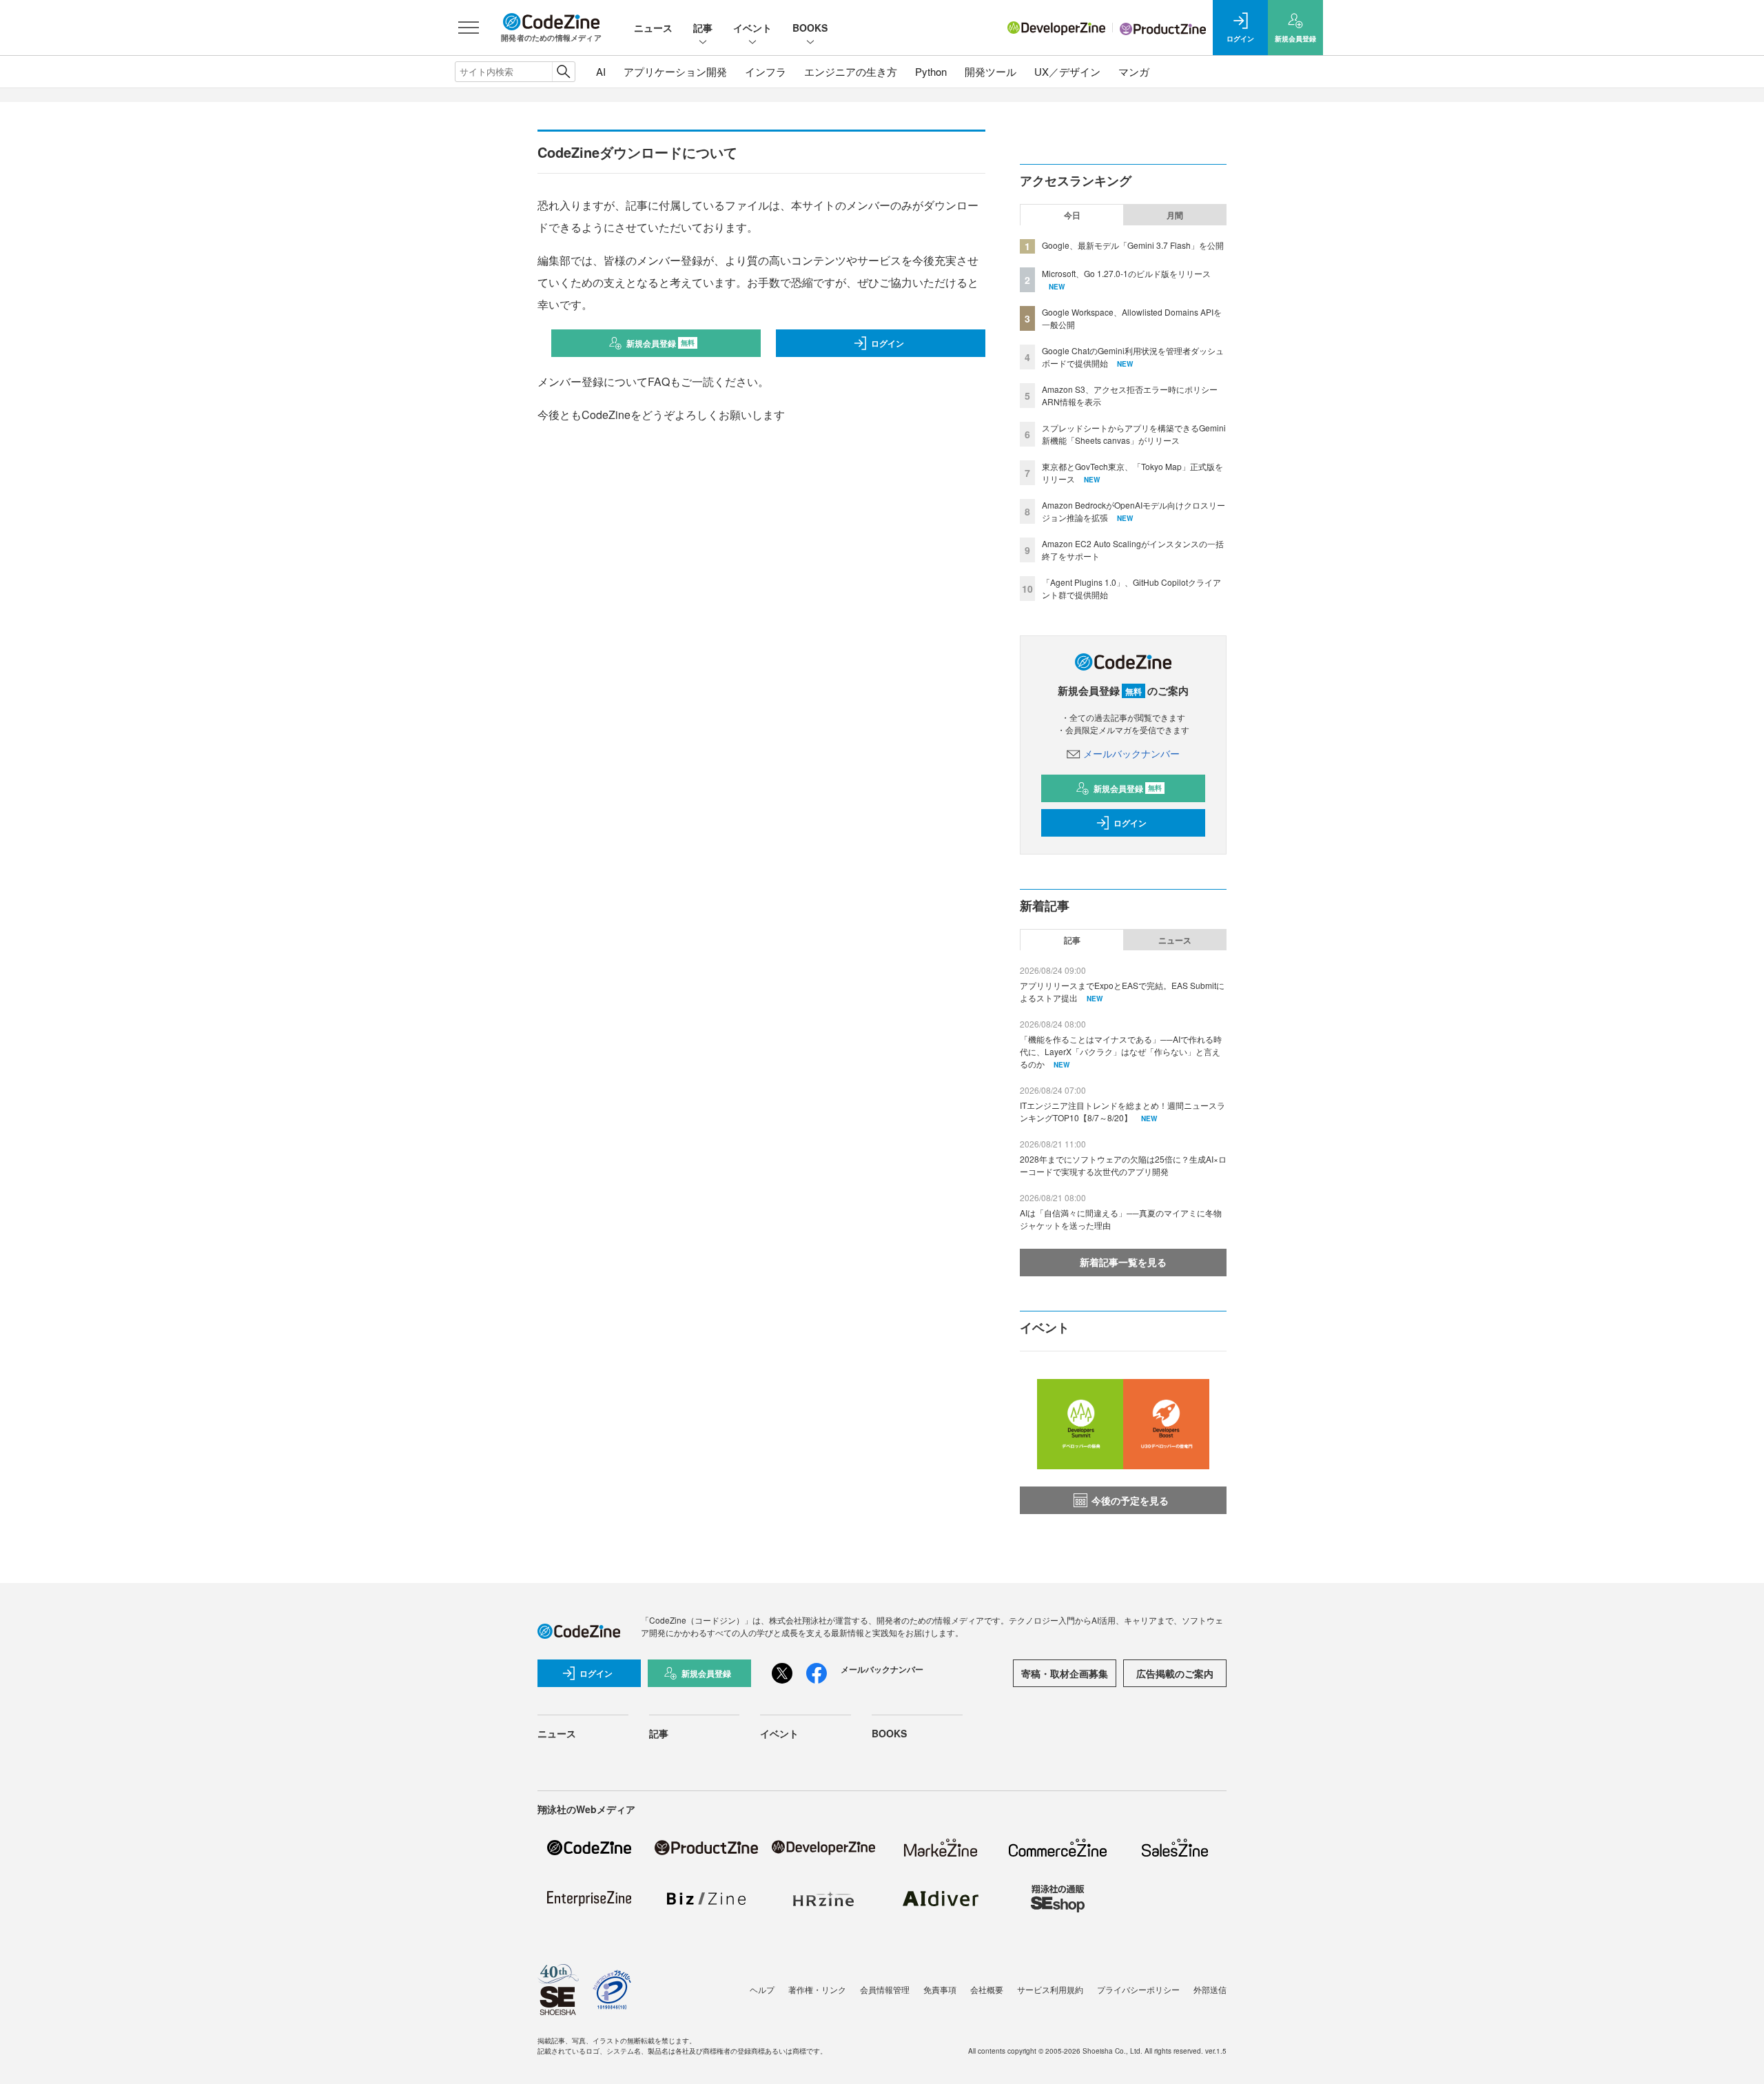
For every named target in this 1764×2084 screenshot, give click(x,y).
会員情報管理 (885, 1989)
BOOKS (810, 28)
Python (931, 71)
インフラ (766, 71)
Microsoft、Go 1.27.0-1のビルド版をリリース (1126, 273)
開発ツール (991, 71)
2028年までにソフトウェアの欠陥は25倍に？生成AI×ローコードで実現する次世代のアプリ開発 (1123, 1165)
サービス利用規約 (1050, 1989)
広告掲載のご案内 (1175, 1673)
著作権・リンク (817, 1989)
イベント (752, 28)
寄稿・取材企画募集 (1065, 1673)
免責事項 (940, 1989)
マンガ (1134, 71)
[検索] (563, 72)
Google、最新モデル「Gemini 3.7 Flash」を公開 (1133, 245)
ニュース (653, 28)
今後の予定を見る (1130, 1500)
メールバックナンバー (1131, 753)
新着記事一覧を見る (1123, 1262)
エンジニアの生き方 (851, 71)
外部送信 (1210, 1989)
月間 (1175, 215)
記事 (703, 28)
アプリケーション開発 (675, 71)
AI (601, 71)
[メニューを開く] (469, 28)
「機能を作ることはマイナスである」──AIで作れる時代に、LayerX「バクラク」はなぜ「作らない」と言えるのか (1121, 1051)
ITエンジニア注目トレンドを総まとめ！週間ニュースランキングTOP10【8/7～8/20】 (1122, 1111)
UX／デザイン (1067, 71)
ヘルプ (762, 1989)
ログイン (888, 343)
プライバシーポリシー (1138, 1989)
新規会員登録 (660, 343)
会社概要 (987, 1989)
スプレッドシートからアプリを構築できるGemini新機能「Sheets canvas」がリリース (1134, 434)
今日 (1072, 215)
